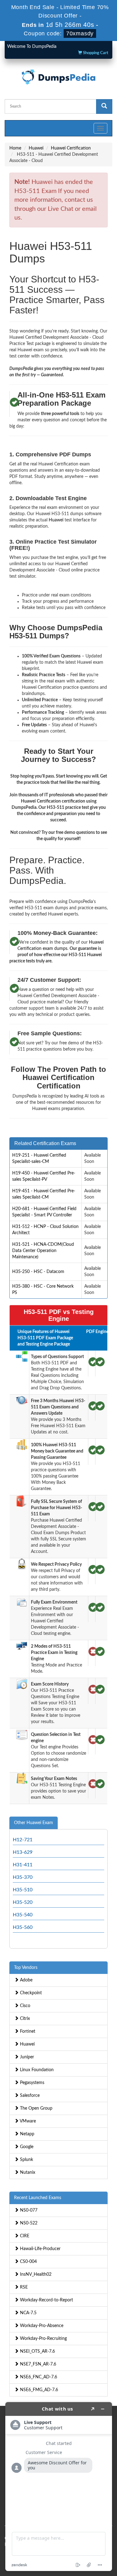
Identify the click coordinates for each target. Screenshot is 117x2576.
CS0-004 (28, 2262)
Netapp (27, 2134)
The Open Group (36, 2108)
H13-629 (23, 1852)
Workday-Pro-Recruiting (43, 2339)
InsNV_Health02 (35, 2274)
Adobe (26, 1980)
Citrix (24, 2019)
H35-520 (23, 1902)
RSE (23, 2287)
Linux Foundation (36, 2070)
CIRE (24, 2236)
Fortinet (27, 2031)
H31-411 (23, 1865)
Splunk (26, 2160)
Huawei (36, 148)
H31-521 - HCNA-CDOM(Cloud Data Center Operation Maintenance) (43, 1251)
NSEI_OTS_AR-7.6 (37, 2351)
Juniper (26, 2057)
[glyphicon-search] (104, 106)
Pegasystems (32, 2083)
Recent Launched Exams (38, 2198)
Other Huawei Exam (34, 1823)
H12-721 (23, 1840)
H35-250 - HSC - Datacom (38, 1272)
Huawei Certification (71, 148)
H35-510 (23, 1890)
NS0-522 (28, 2223)
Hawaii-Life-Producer (40, 2249)
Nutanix (27, 2173)
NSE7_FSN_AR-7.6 (37, 2364)
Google (26, 2147)
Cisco (24, 2006)
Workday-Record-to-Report (46, 2300)
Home (15, 148)
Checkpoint (30, 1993)
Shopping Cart (95, 53)
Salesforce (29, 2096)
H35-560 (23, 1927)
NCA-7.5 (28, 2313)
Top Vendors (26, 1968)
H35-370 (23, 1877)
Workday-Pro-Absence (41, 2326)
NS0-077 (28, 2210)
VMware (27, 2121)
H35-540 (23, 1915)
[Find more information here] (59, 2487)
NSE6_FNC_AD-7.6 (38, 2377)
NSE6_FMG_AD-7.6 (38, 2390)
